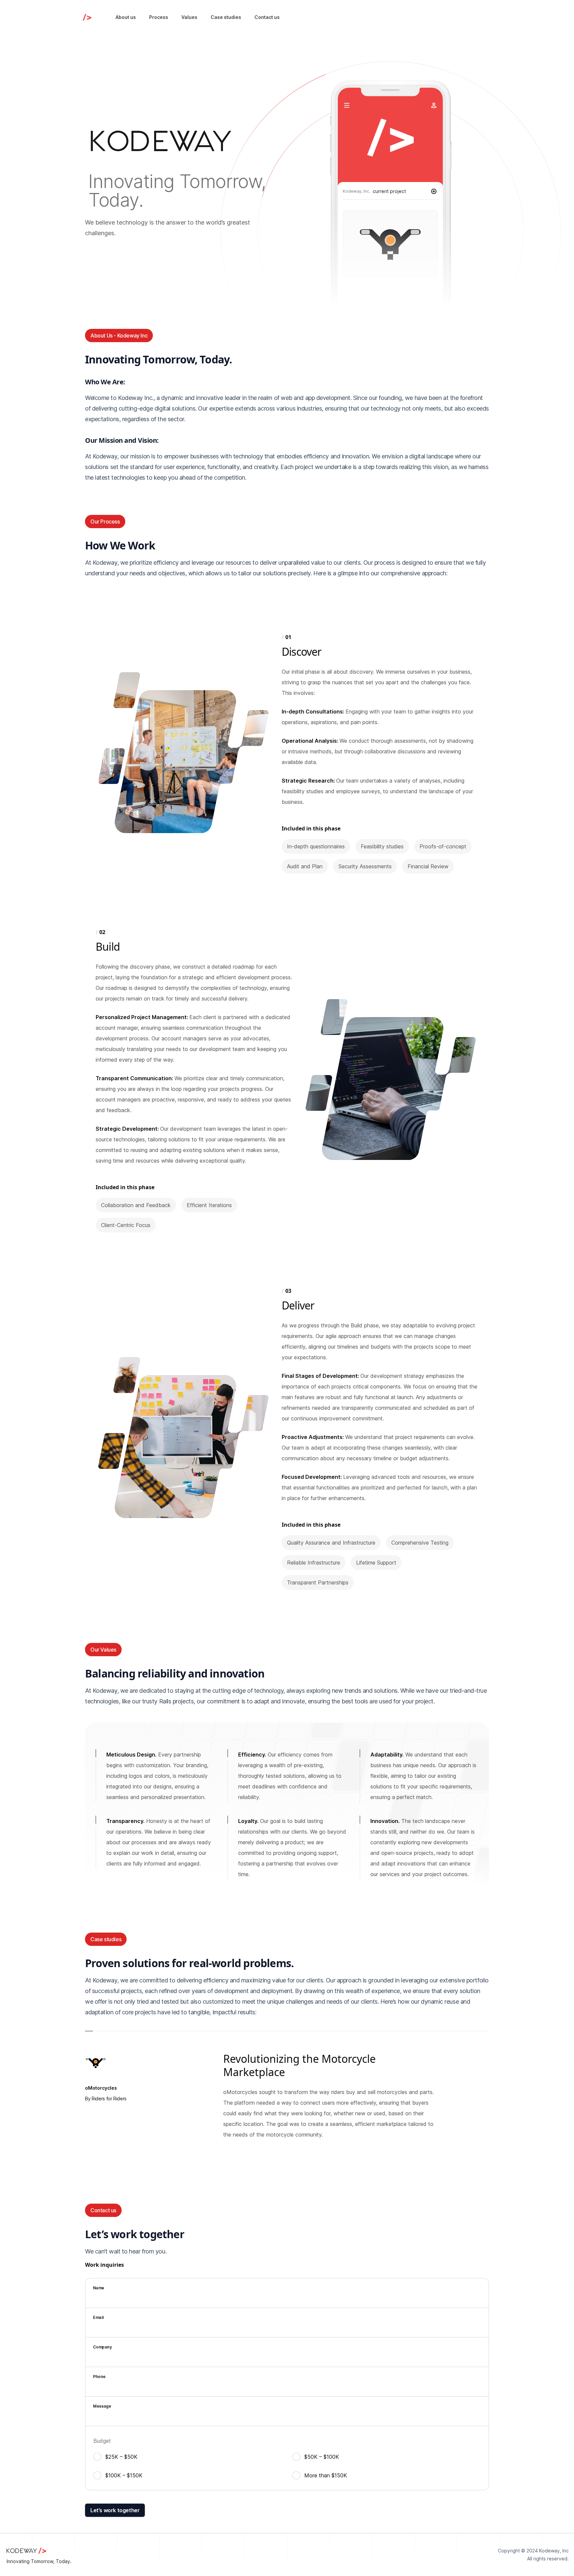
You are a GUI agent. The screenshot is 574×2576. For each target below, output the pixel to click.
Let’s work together (115, 2510)
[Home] (87, 17)
